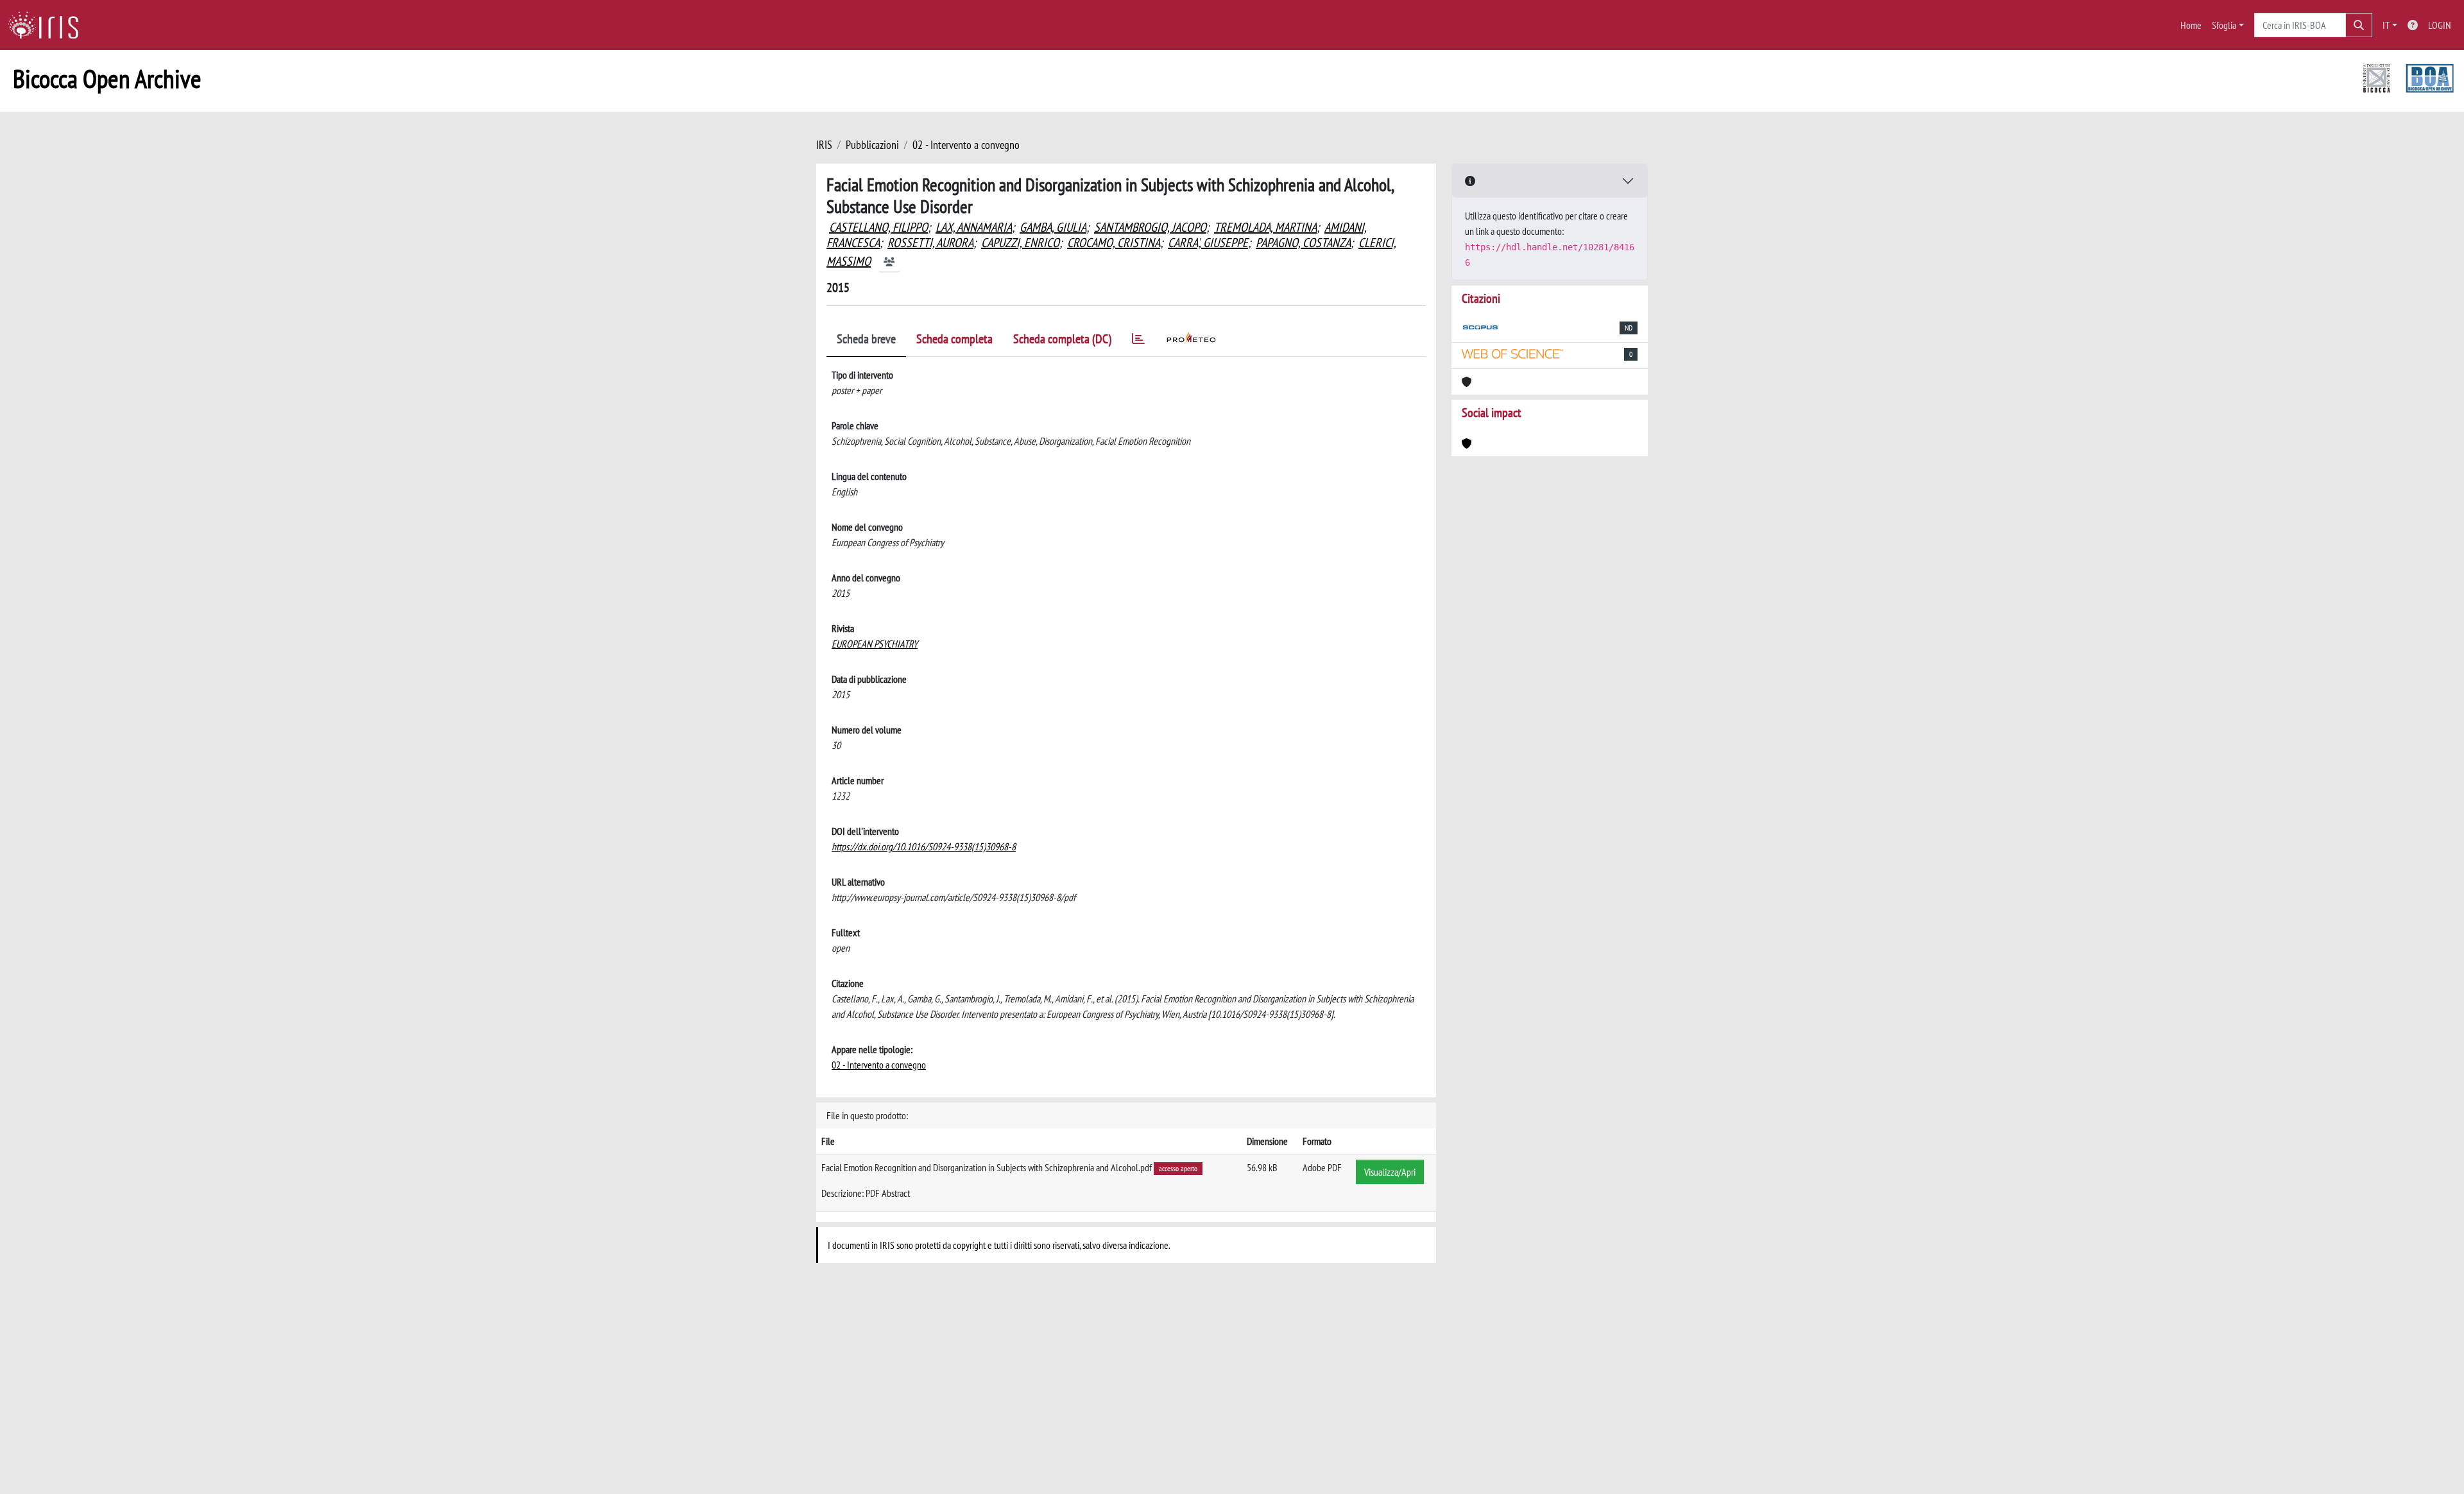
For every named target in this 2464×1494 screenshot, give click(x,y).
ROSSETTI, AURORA (930, 243)
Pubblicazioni (872, 145)
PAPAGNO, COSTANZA (1303, 243)
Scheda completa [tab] (954, 339)
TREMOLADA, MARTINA (1265, 227)
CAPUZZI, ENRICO (1020, 243)
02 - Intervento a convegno (966, 145)
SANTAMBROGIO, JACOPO (1150, 227)
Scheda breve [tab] (866, 339)
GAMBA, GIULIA (1053, 227)
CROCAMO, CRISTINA (1114, 243)
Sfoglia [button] (2224, 25)
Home (2191, 25)
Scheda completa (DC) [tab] (1062, 339)
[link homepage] (48, 25)
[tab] (1138, 341)
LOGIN (2440, 25)
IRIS (824, 145)
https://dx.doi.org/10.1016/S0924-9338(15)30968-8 (924, 846)
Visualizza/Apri (1390, 1172)
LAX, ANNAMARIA (974, 227)
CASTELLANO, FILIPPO (878, 227)
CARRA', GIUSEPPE (1208, 243)
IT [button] (2386, 25)
